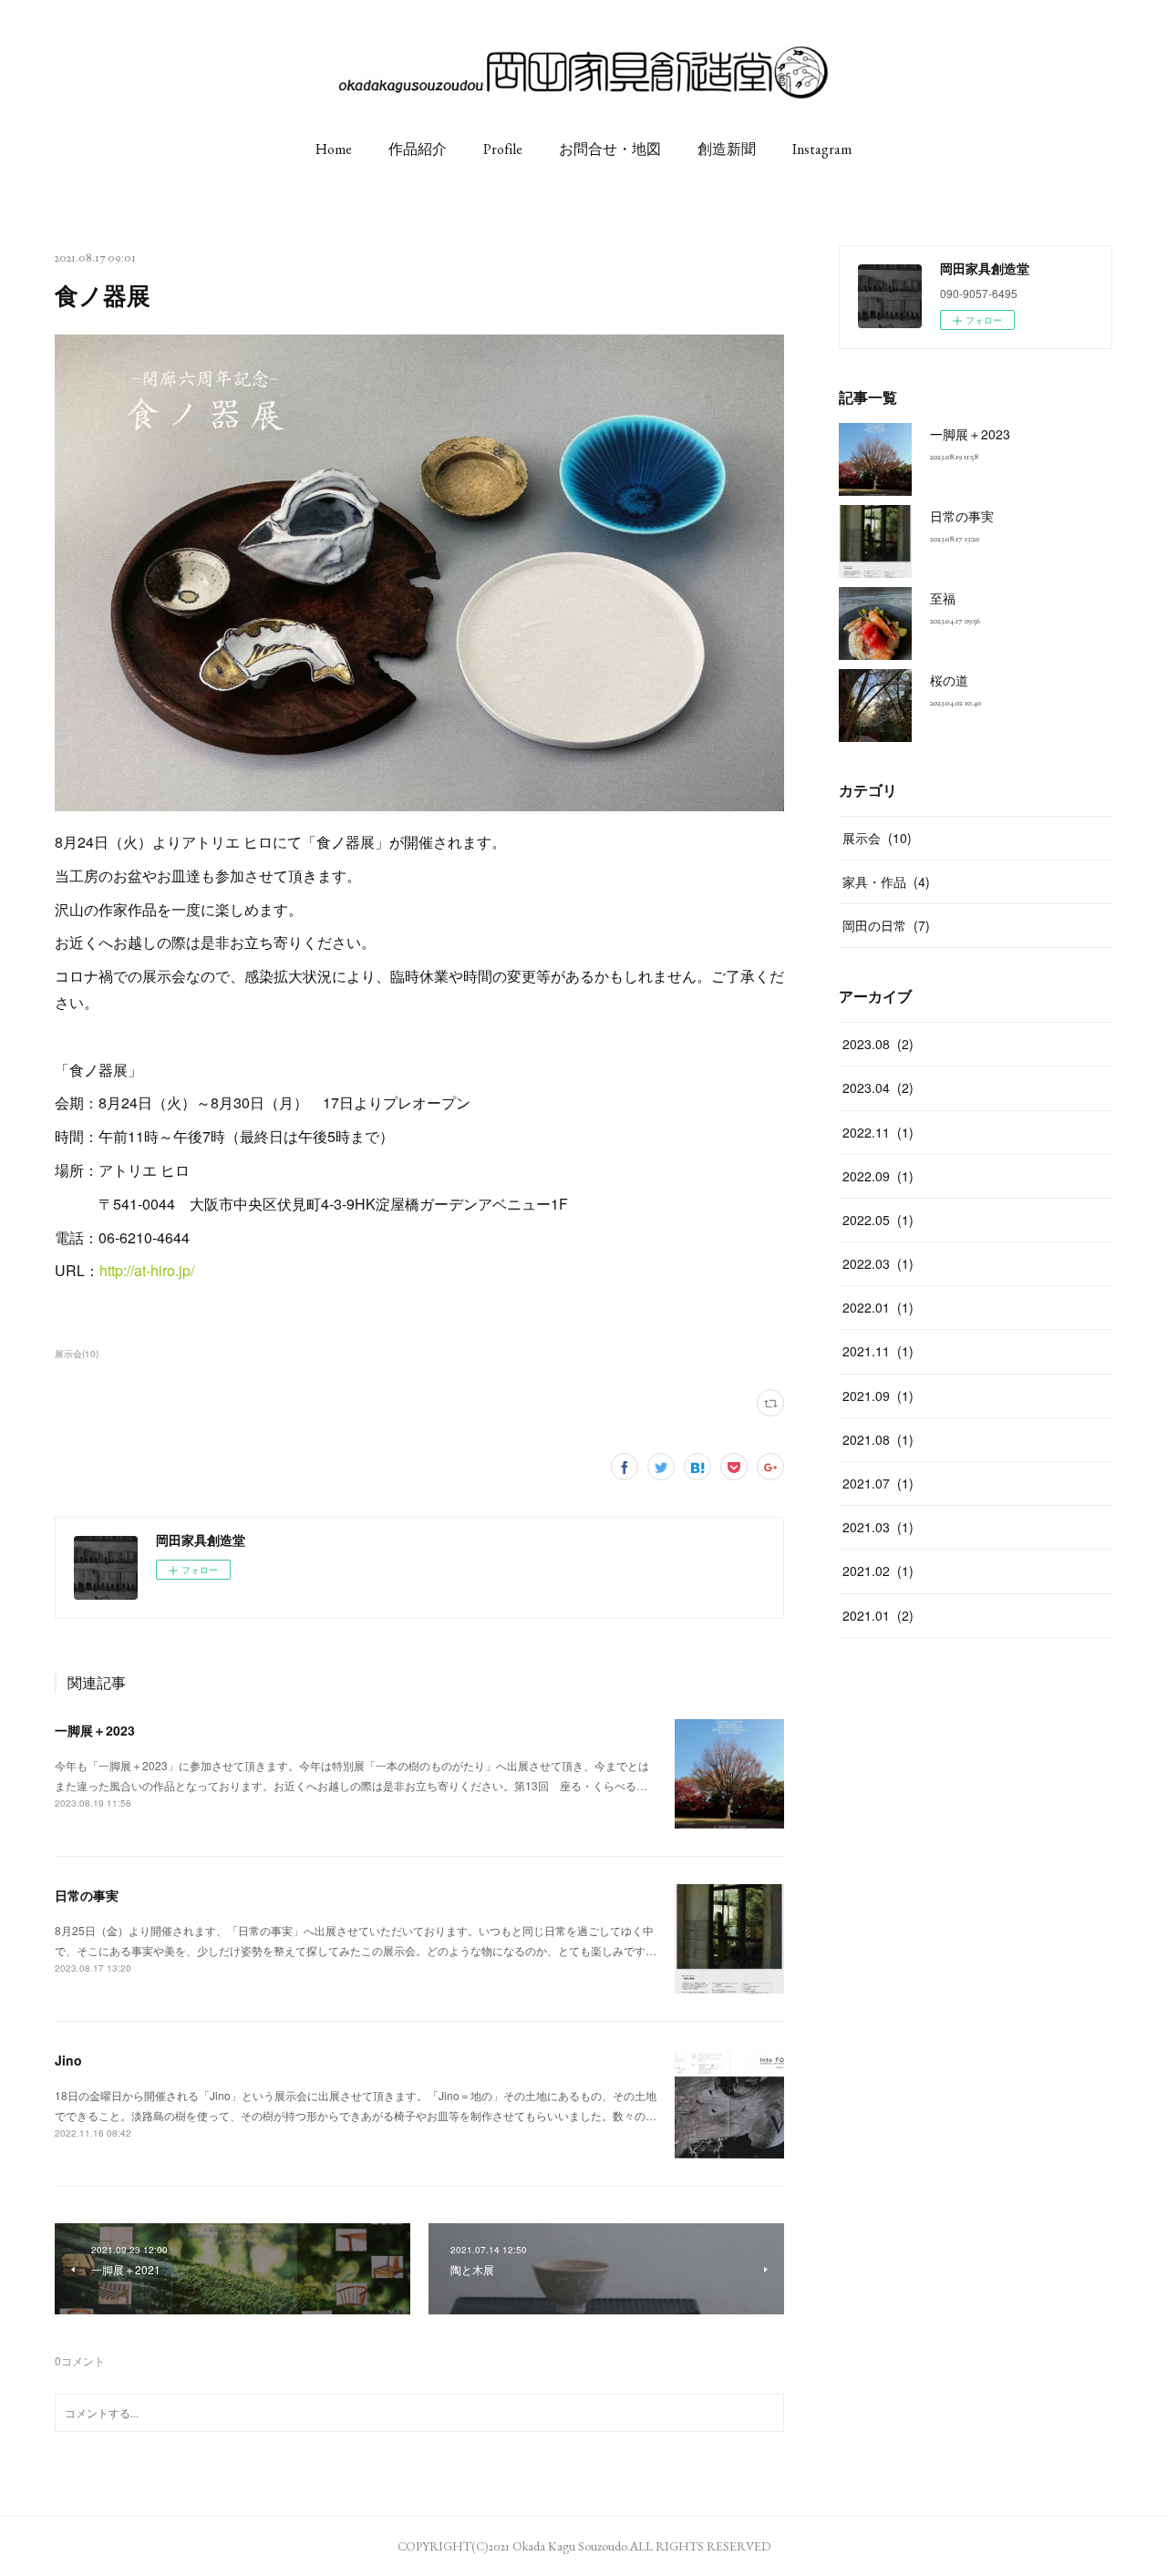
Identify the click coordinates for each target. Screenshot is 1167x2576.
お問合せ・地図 (610, 149)
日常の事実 (87, 1895)
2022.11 (878, 1132)
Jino (68, 2060)
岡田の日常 (886, 925)
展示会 (877, 838)
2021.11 (878, 1351)
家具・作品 (886, 881)
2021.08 (878, 1439)
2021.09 (878, 1396)
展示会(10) (77, 1354)
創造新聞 (727, 149)
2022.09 (878, 1176)
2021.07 (878, 1483)
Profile (503, 149)
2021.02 (878, 1571)
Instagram (822, 149)
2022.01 (878, 1307)
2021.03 (878, 1527)
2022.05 (878, 1220)
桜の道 (949, 680)
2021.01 (878, 1615)
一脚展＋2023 (95, 1730)
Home (334, 149)
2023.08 (878, 1044)
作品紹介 (418, 149)
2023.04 (878, 1087)
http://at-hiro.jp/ (147, 1270)
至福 (943, 598)
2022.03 (878, 1263)
